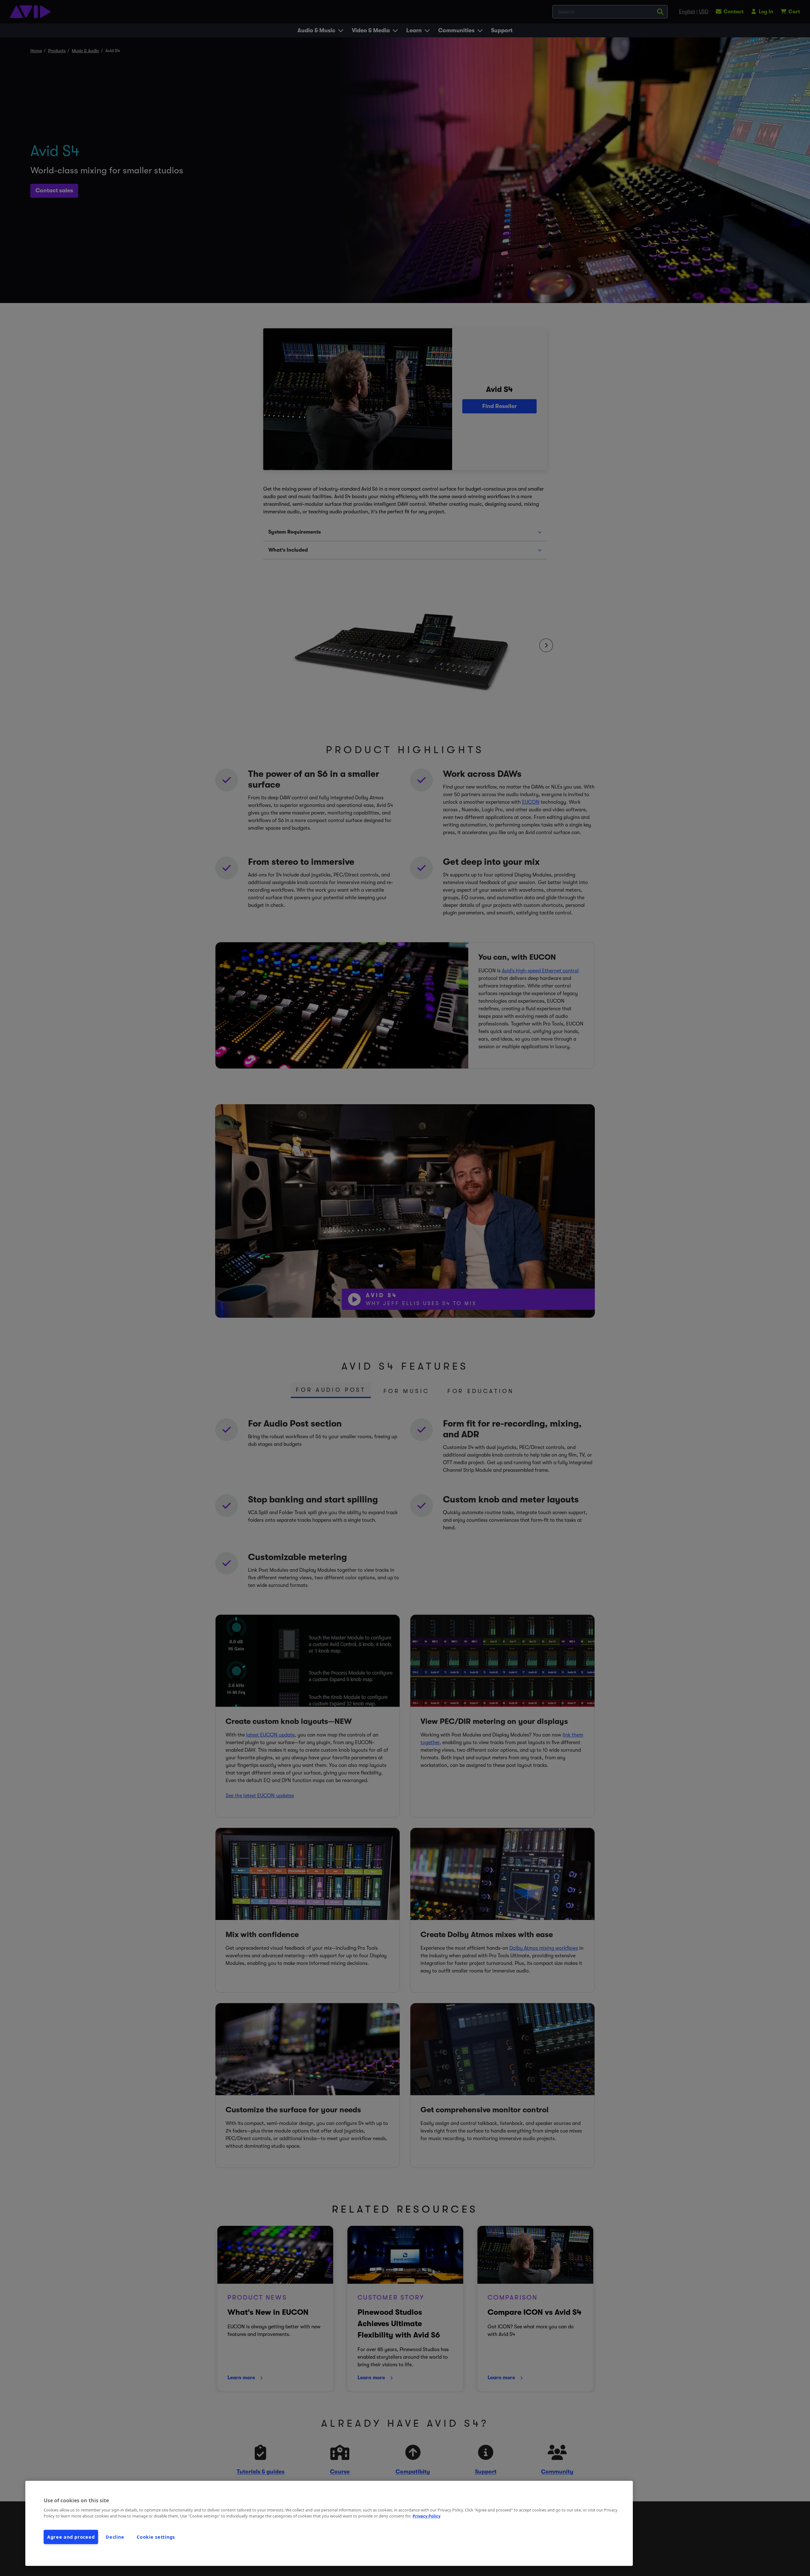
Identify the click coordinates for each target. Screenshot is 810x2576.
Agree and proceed (71, 2537)
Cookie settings (156, 2537)
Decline (115, 2537)
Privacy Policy (427, 2516)
